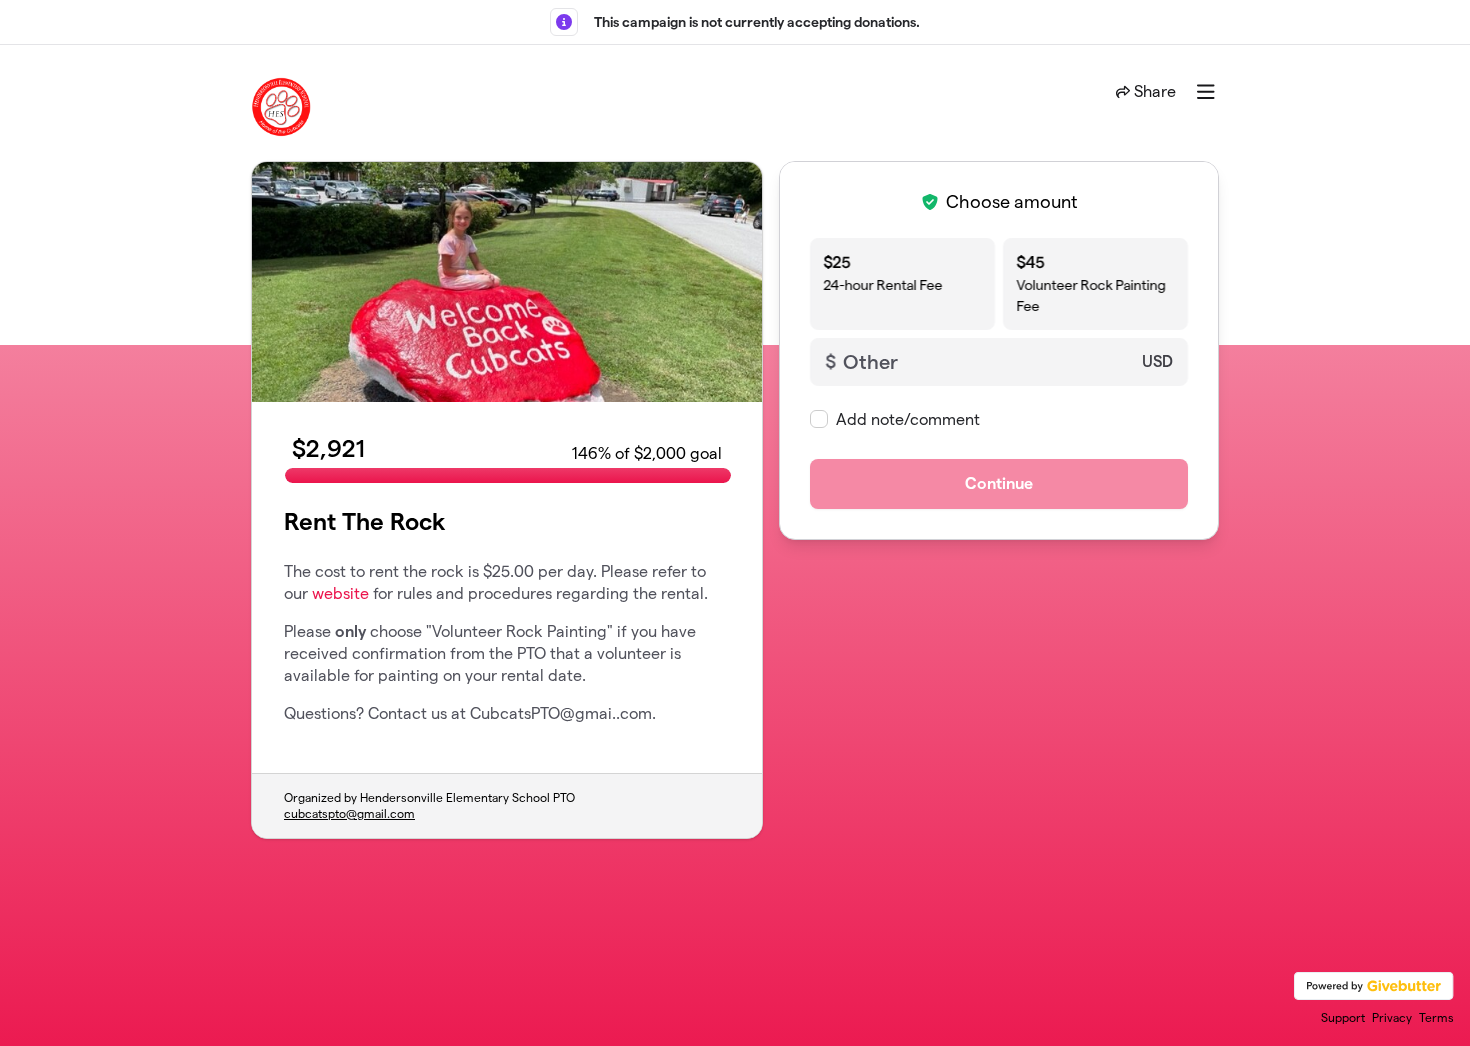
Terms (1436, 1017)
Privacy (1392, 1017)
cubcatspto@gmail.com (349, 813)
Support (1343, 1017)
